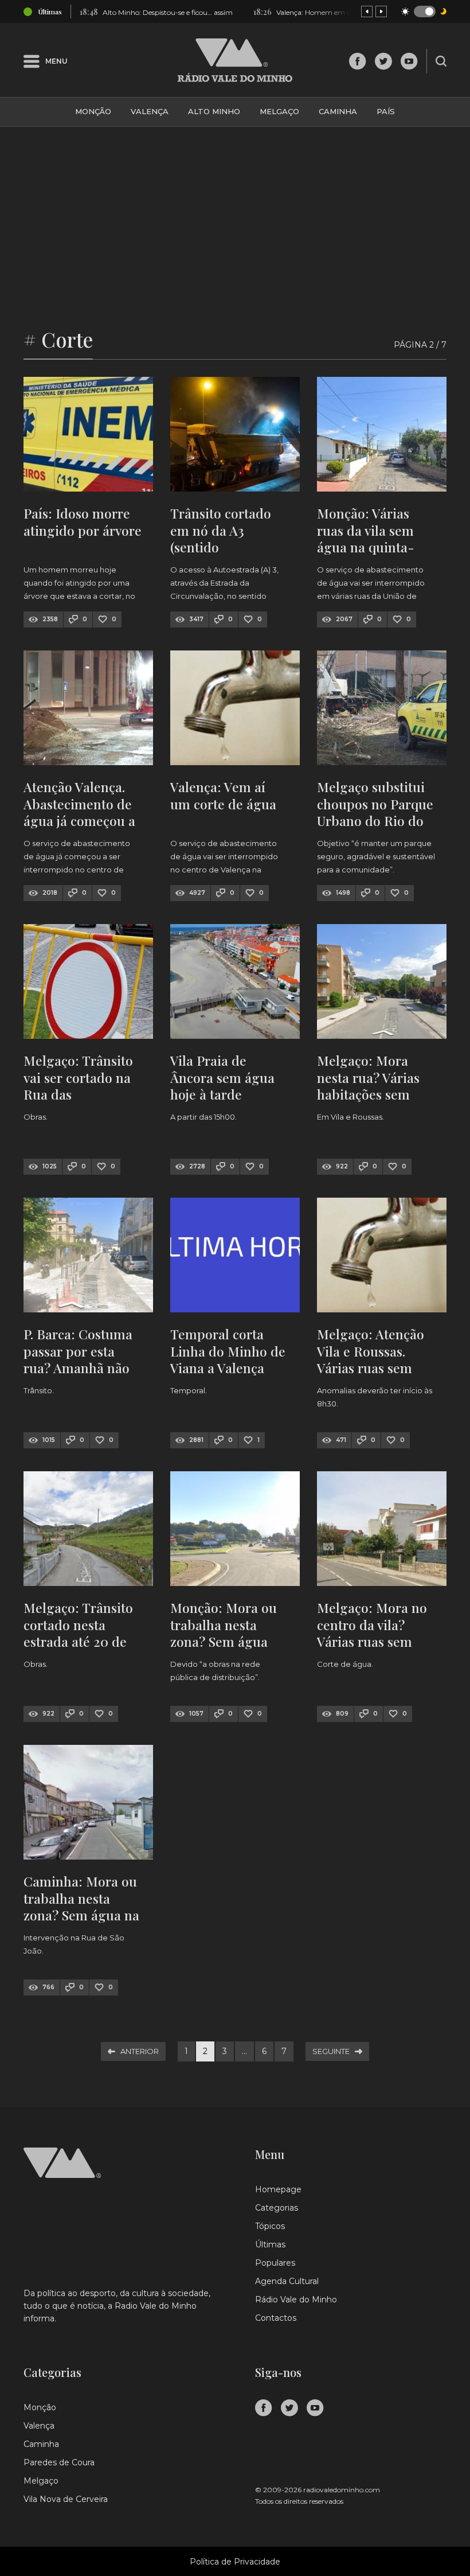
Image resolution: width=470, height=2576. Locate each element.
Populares (275, 2263)
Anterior (140, 2051)
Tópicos (270, 2226)
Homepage (278, 2189)
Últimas (270, 2244)
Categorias (277, 2208)
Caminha (338, 111)
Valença (150, 111)
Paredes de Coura (59, 2462)
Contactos (276, 2318)
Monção (93, 111)
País (386, 111)
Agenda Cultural (287, 2281)
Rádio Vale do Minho (296, 2300)
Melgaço (279, 111)
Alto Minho (214, 111)
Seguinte (331, 2051)
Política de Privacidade (235, 2562)
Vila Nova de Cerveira (66, 2499)
